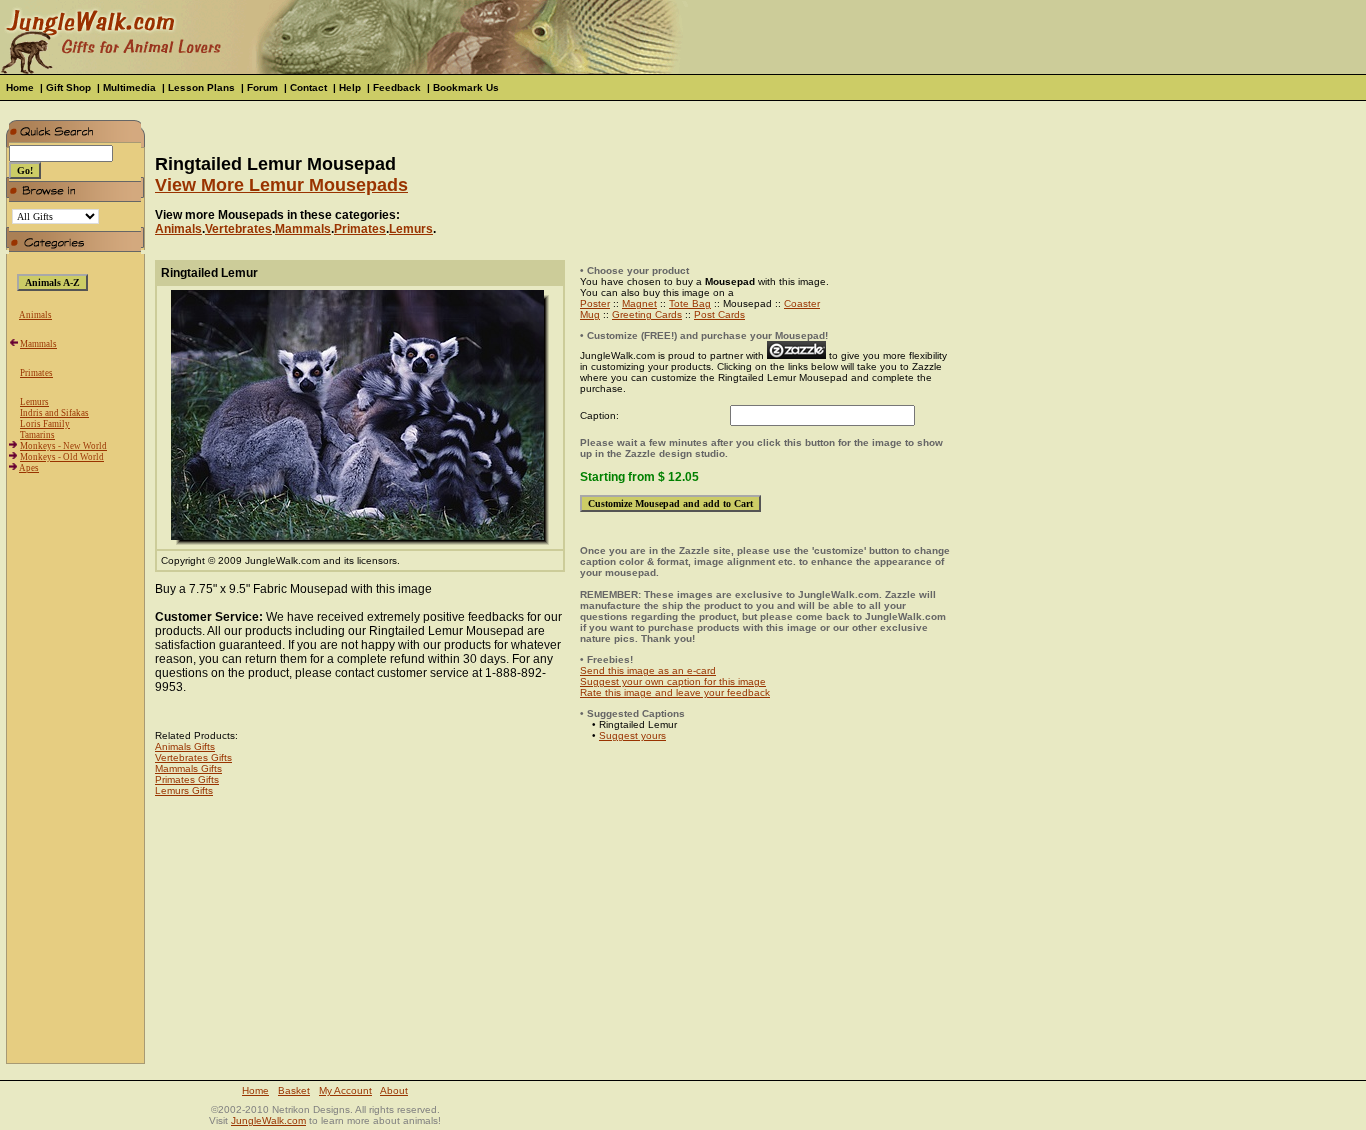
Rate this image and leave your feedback (675, 692)
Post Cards (719, 314)
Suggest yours (632, 735)
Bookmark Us (466, 87)
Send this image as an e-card (648, 670)
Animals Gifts (185, 746)
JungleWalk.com (268, 1120)
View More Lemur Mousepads (281, 185)
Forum (262, 87)
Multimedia (129, 87)
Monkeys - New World (63, 446)
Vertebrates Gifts (193, 757)
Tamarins (37, 435)
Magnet (639, 303)
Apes (29, 468)
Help (350, 87)
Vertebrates (238, 229)
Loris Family (45, 424)
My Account (345, 1090)
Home (20, 87)
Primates (36, 373)
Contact (308, 87)
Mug (590, 314)
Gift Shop (68, 87)
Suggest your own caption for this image (673, 681)
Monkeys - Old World (62, 457)
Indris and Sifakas (54, 413)
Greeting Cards (647, 314)
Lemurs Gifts (184, 790)
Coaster (802, 303)
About (394, 1090)
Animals (35, 315)
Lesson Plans (201, 87)
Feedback (397, 87)
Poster (595, 303)
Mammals (38, 344)
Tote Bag (690, 303)
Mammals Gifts (188, 768)
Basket (294, 1090)
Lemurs (34, 402)
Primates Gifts (187, 779)
